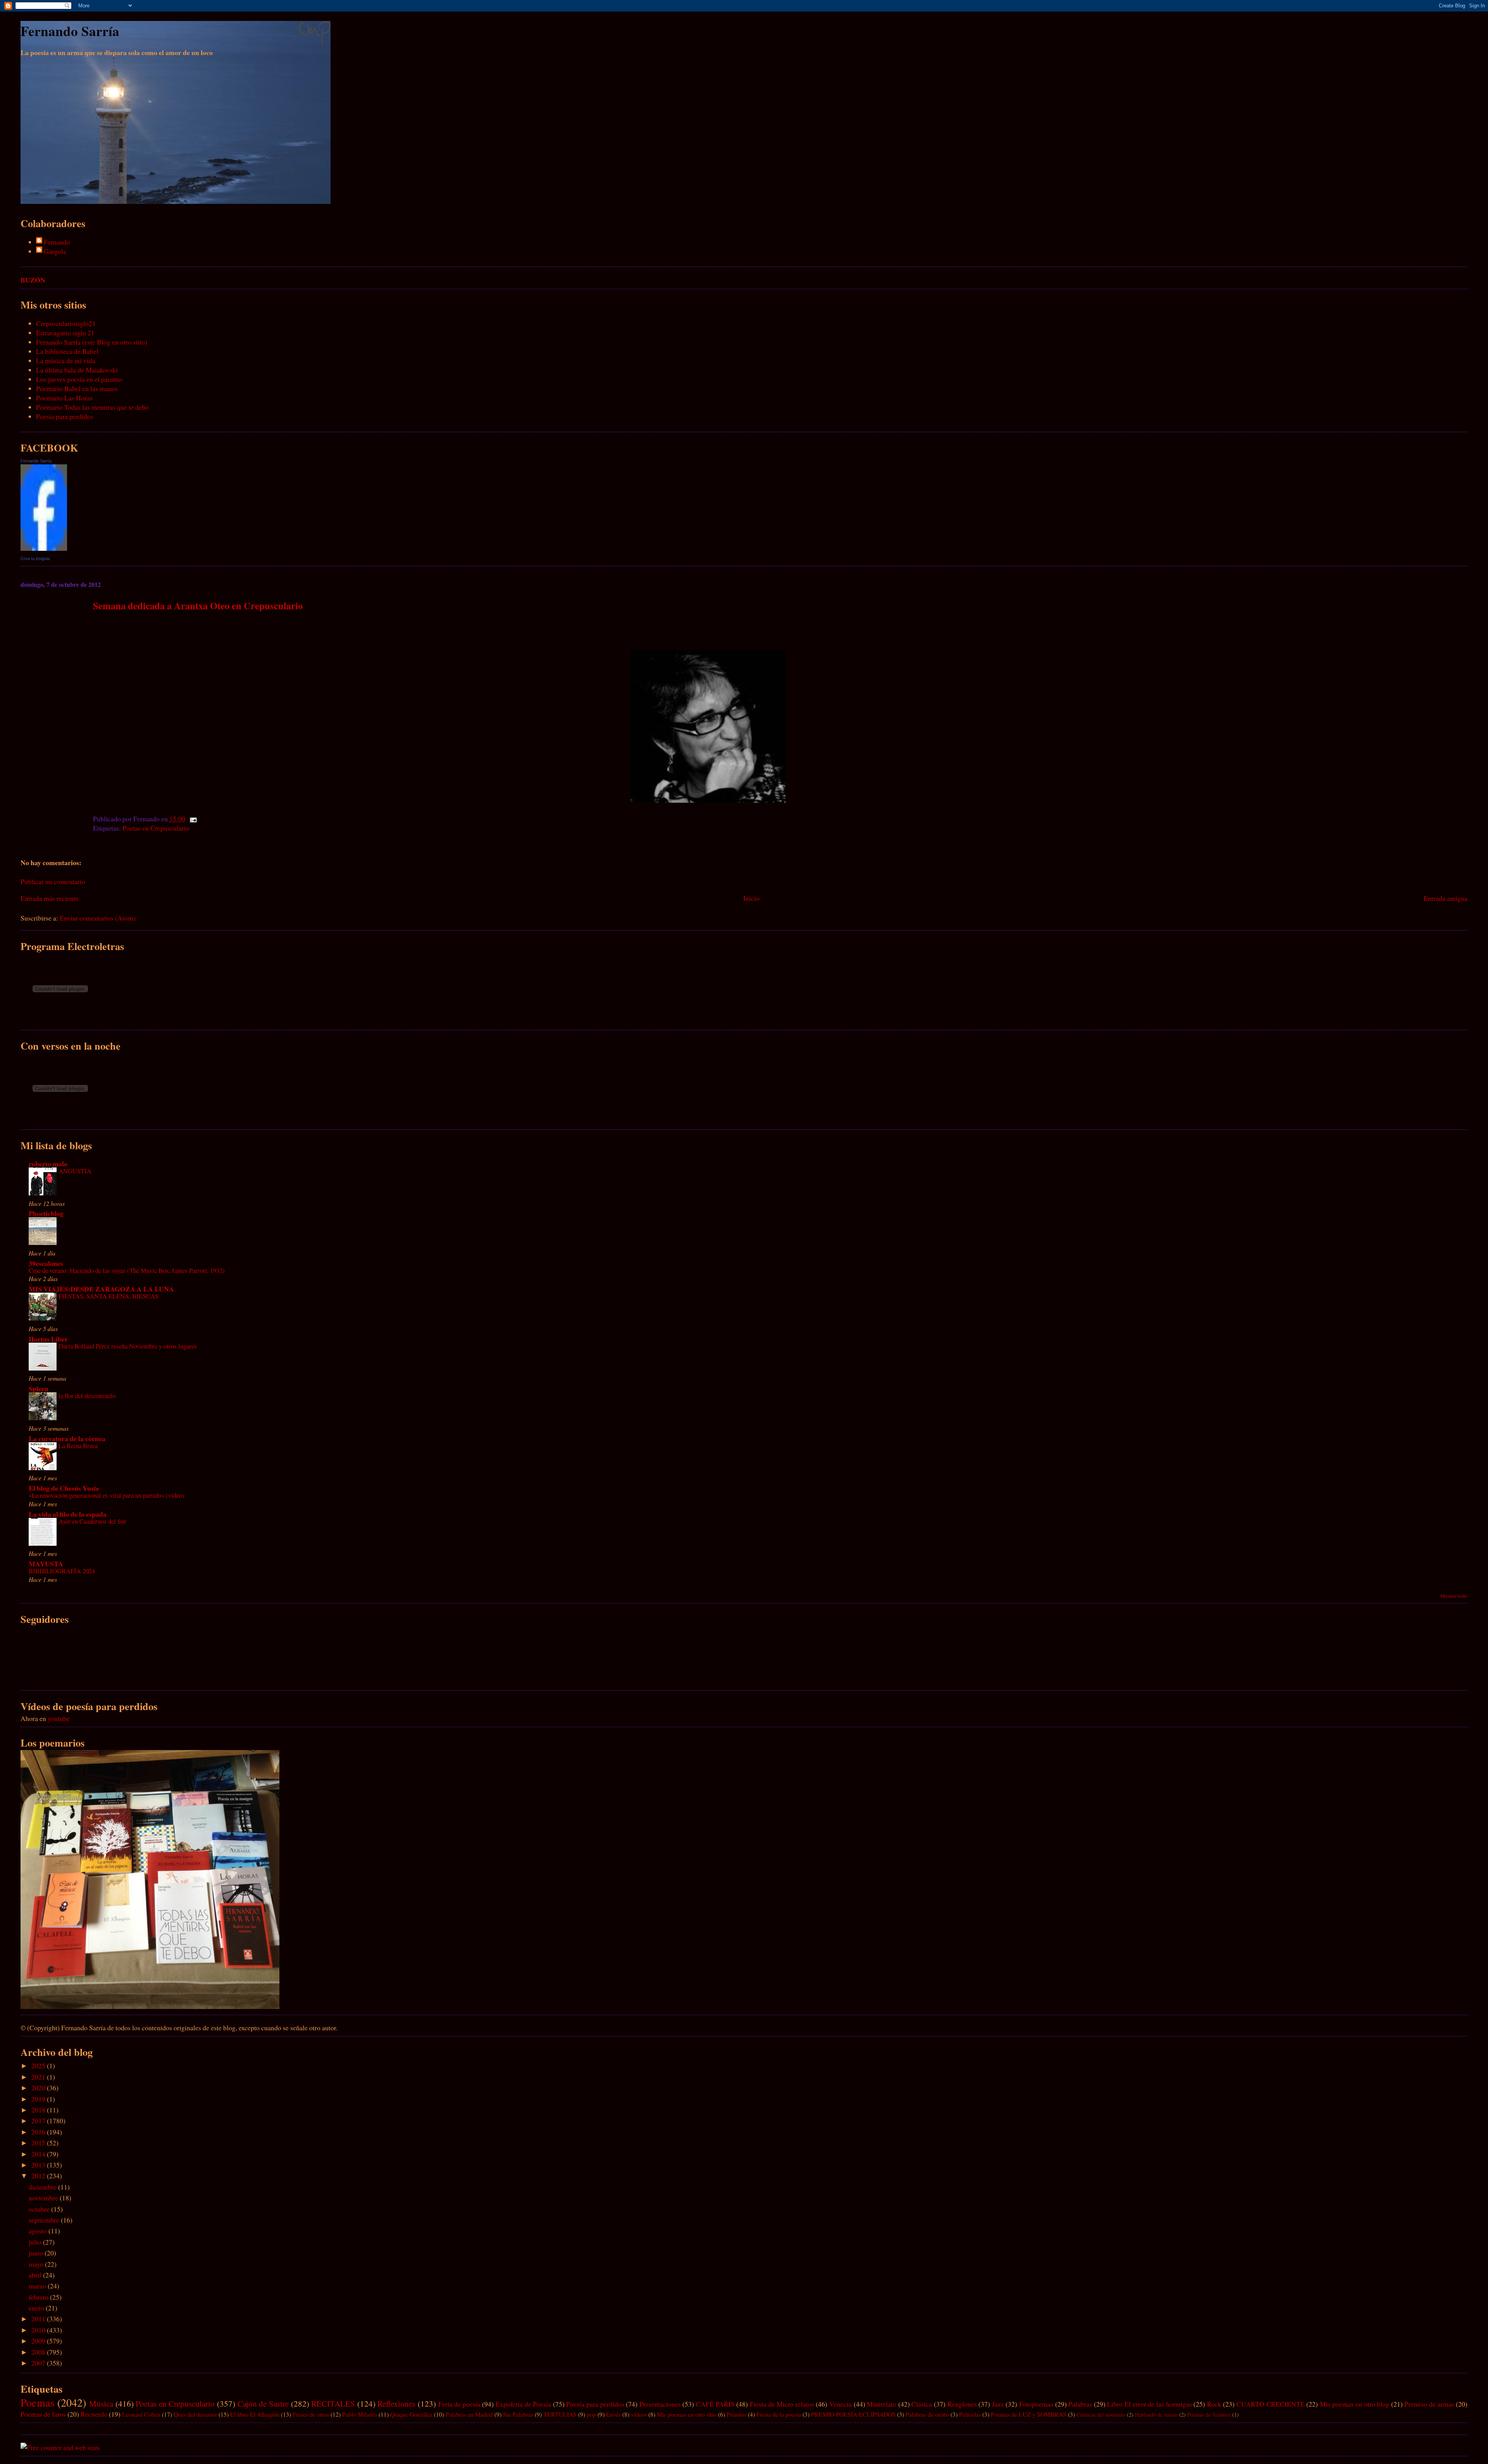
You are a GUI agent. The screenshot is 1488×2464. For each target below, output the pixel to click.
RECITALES (333, 2404)
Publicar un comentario (53, 881)
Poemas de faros (43, 2414)
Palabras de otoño (927, 2414)
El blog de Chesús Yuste (64, 1488)
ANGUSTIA (75, 1171)
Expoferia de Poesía (523, 2404)
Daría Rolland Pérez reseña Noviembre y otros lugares (128, 1346)
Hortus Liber (48, 1339)
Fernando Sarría (70, 31)
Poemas (38, 2402)
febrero (39, 2297)
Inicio (751, 898)
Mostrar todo (1454, 1596)
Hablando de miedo (1156, 2415)
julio (36, 2242)
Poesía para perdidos (65, 416)
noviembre (44, 2198)
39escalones (46, 1263)
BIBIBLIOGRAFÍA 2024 (62, 1571)
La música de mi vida (66, 360)
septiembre (45, 2220)
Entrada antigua (1446, 898)
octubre (40, 2209)
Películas (970, 2414)
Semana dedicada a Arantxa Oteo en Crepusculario (198, 605)
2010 (39, 2330)
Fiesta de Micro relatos (782, 2404)
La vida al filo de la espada (68, 1514)
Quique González (411, 2414)
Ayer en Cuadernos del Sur (92, 1521)
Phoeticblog (46, 1213)
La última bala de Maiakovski (77, 370)
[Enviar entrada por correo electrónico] (192, 819)
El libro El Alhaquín (255, 2414)
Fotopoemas (1036, 2404)
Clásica (922, 2404)
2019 (39, 2099)
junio (37, 2253)
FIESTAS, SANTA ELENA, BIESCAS (108, 1296)
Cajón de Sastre (263, 2404)
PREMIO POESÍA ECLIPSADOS (853, 2414)
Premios (736, 2414)
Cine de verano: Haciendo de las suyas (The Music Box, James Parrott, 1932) (127, 1270)
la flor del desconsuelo (87, 1396)
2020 (39, 2088)
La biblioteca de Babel (67, 351)
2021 (39, 2077)
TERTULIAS (560, 2414)
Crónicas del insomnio (1101, 2415)
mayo (37, 2264)
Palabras (1080, 2404)
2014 (39, 2154)
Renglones (962, 2404)
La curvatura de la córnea (67, 1438)
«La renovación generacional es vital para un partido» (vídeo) (107, 1495)
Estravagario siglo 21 (65, 333)
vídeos (639, 2414)
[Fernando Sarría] (44, 548)
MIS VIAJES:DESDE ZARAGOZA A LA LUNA (101, 1289)
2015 (39, 2143)
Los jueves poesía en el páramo (79, 379)
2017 (39, 2121)
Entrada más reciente (50, 898)
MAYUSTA (46, 1564)
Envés (613, 2414)
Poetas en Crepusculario (156, 828)
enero (37, 2308)
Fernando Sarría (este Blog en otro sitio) (92, 342)
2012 (39, 2176)
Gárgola (55, 251)
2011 (39, 2319)
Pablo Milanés (360, 2414)
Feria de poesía (459, 2404)
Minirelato (882, 2404)
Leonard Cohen (141, 2414)
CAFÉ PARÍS (715, 2404)
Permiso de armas (1429, 2404)
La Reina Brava (78, 1446)
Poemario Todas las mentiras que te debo (92, 407)
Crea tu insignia (35, 559)
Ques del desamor (195, 2414)
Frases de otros (311, 2414)
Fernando (57, 242)
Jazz (998, 2404)
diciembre (43, 2187)
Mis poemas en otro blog (1355, 2404)
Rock (1214, 2404)
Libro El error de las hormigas (1149, 2404)
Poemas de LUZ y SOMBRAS (1029, 2414)
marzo (38, 2286)
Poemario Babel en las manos (77, 388)
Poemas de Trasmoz (1209, 2415)
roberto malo (48, 1164)
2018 (39, 2110)
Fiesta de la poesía (779, 2414)
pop (591, 2414)
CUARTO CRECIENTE (1271, 2404)
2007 (39, 2363)
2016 (39, 2132)
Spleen (39, 1388)
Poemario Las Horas (64, 398)
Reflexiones (396, 2404)
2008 (39, 2352)
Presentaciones (660, 2404)
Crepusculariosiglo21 (66, 323)
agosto (39, 2231)
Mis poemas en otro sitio (687, 2414)
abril (36, 2275)
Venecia (840, 2404)
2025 (39, 2066)
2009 (39, 2341)
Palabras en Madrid (469, 2414)
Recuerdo (94, 2414)
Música (101, 2404)
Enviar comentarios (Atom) (98, 918)
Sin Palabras (518, 2414)
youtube (59, 1718)
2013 (39, 2165)
